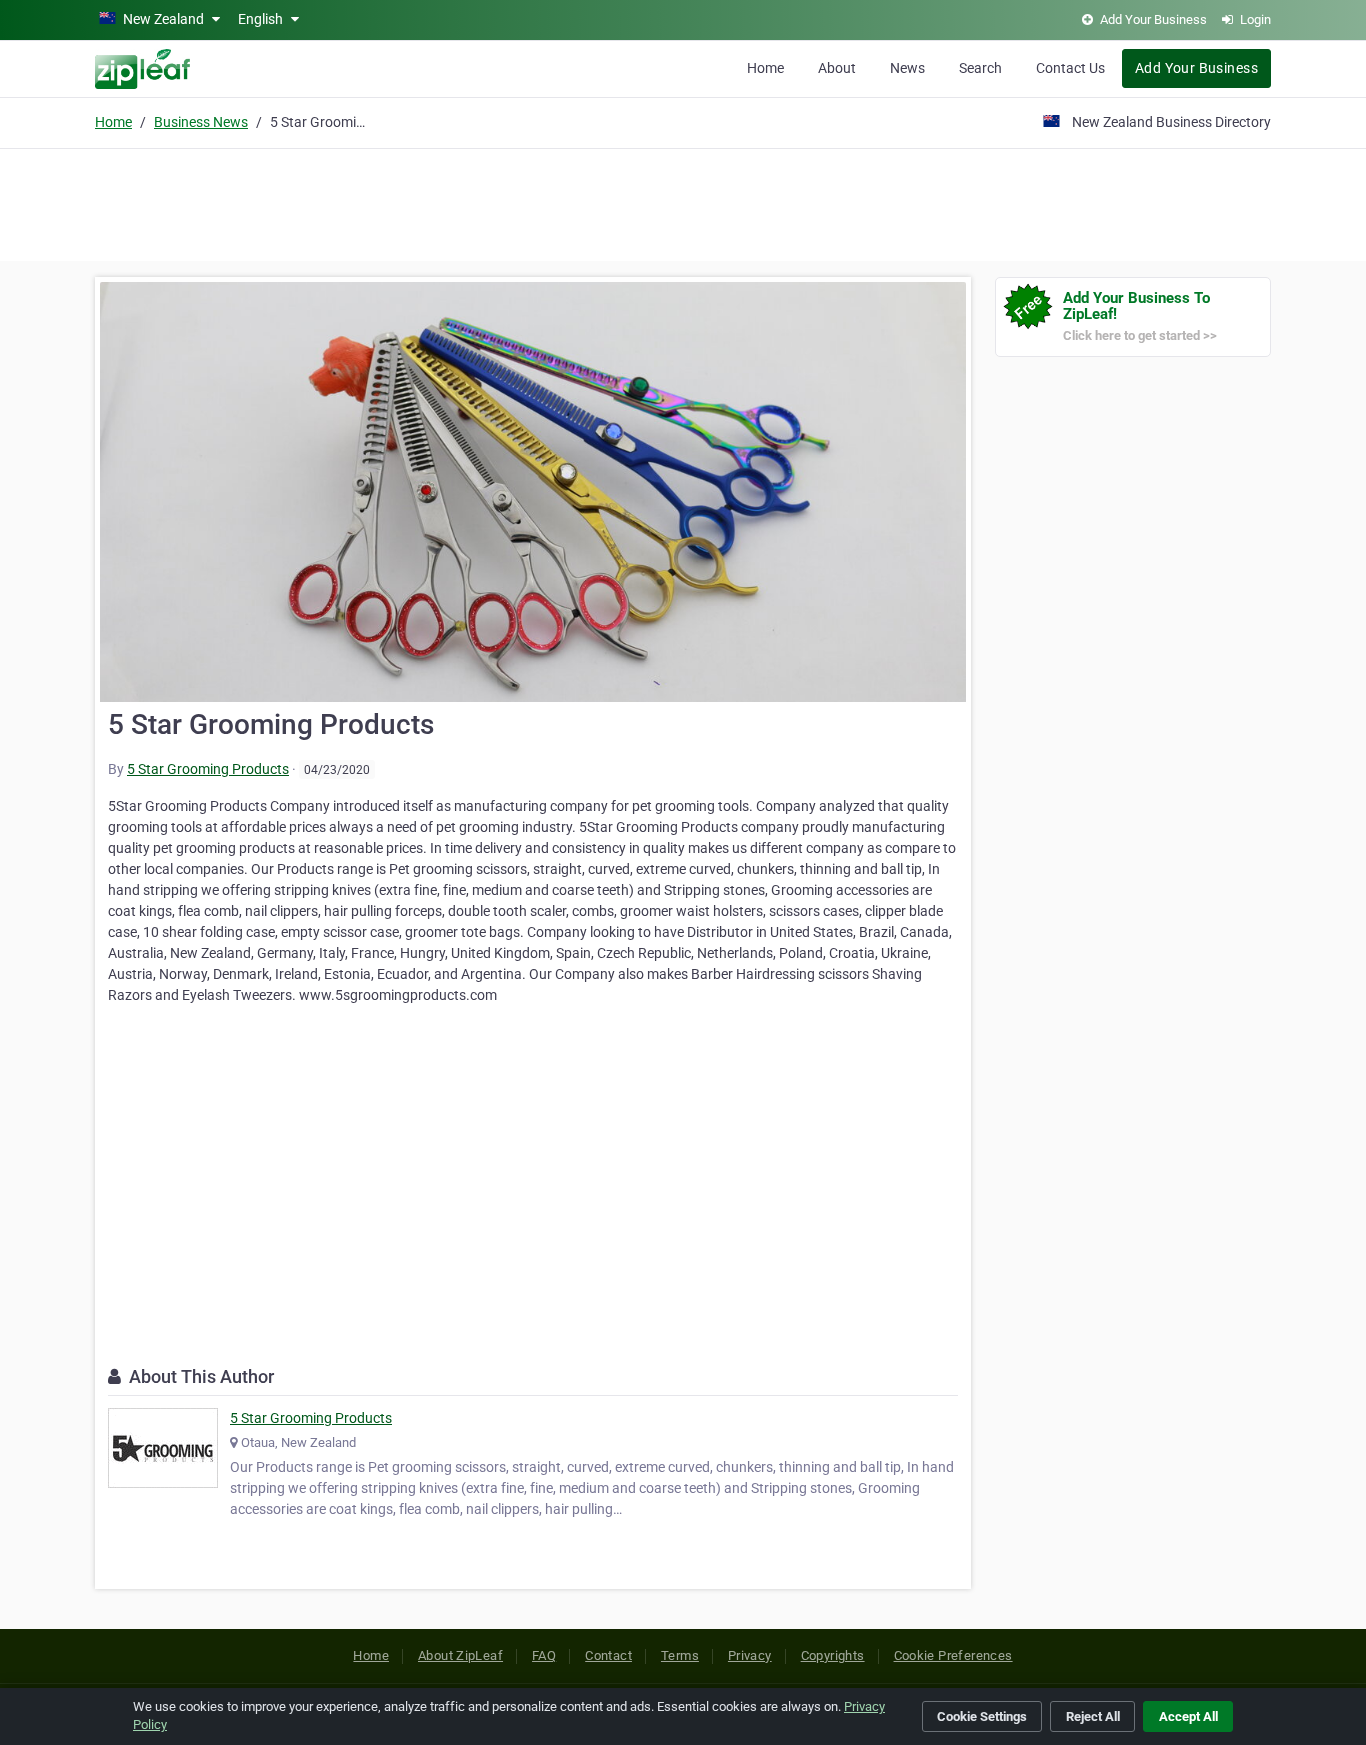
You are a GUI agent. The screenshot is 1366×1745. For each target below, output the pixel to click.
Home (765, 68)
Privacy (750, 1655)
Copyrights (833, 1655)
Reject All (1093, 1716)
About (837, 68)
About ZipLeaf (460, 1655)
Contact (608, 1655)
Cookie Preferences (953, 1655)
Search (980, 68)
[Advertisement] (683, 202)
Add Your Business (1196, 68)
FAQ (544, 1655)
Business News (201, 122)
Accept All (1188, 1716)
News (907, 68)
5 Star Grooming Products (208, 769)
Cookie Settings (982, 1716)
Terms (680, 1655)
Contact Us (1070, 68)
